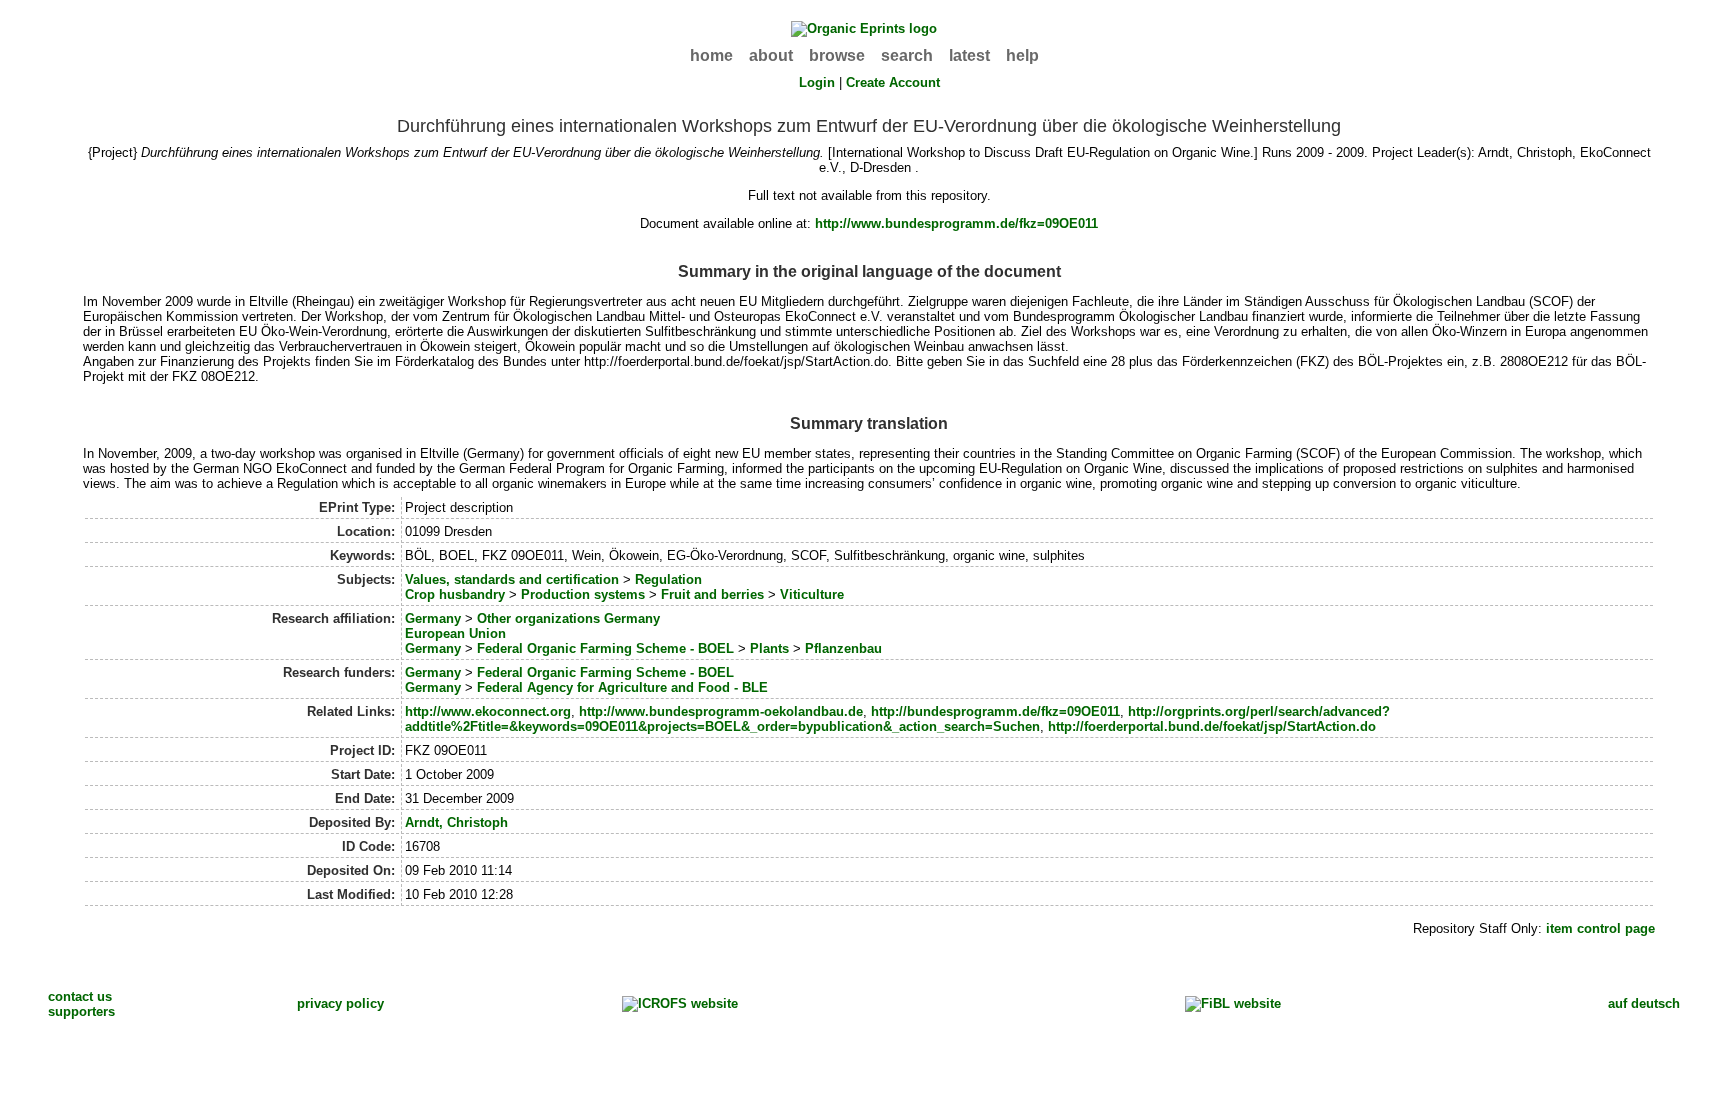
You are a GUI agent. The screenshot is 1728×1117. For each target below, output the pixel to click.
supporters (81, 1011)
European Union (455, 633)
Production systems (583, 594)
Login (817, 82)
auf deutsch (1644, 1003)
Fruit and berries (712, 594)
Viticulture (812, 594)
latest (969, 55)
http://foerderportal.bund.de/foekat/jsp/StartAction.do (1212, 726)
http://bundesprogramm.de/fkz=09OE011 (995, 711)
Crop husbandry (455, 594)
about (771, 55)
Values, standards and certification (512, 579)
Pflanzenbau (843, 648)
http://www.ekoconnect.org (488, 711)
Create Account (893, 82)
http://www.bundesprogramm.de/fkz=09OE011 (956, 223)
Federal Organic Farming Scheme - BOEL (605, 648)
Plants (769, 648)
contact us (80, 996)
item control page (1600, 928)
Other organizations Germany (568, 618)
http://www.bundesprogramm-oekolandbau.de (721, 711)
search (907, 55)
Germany (433, 618)
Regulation (668, 579)
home (711, 55)
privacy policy (340, 1003)
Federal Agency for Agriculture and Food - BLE (622, 687)
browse (837, 55)
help (1022, 55)
